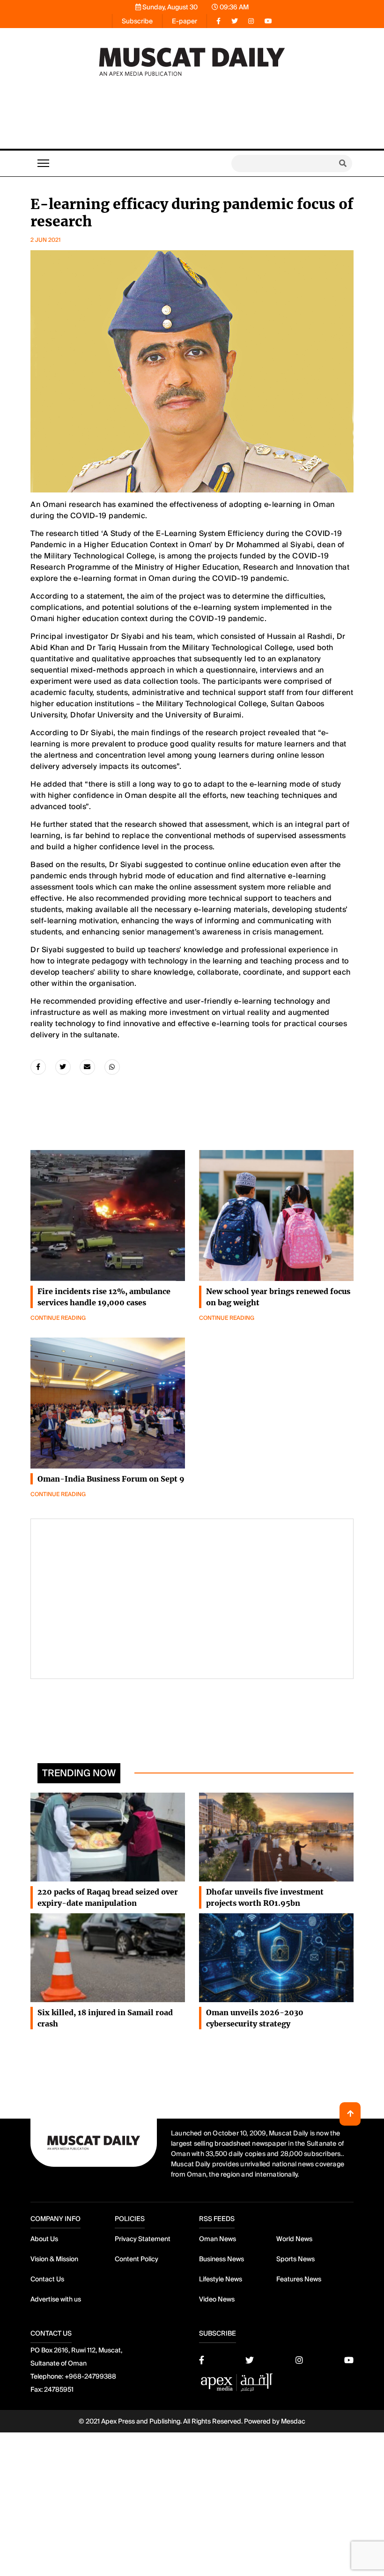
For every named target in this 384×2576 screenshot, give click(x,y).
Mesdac (293, 2421)
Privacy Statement (143, 2239)
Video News (217, 2299)
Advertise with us (56, 2299)
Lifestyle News (221, 2279)
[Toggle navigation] (43, 163)
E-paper (185, 21)
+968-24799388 (90, 2376)
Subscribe (137, 21)
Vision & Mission (54, 2259)
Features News (299, 2279)
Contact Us (47, 2279)
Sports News (295, 2259)
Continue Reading (58, 1318)
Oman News (218, 2239)
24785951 (59, 2389)
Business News (222, 2259)
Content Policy (137, 2259)
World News (294, 2239)
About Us (44, 2239)
